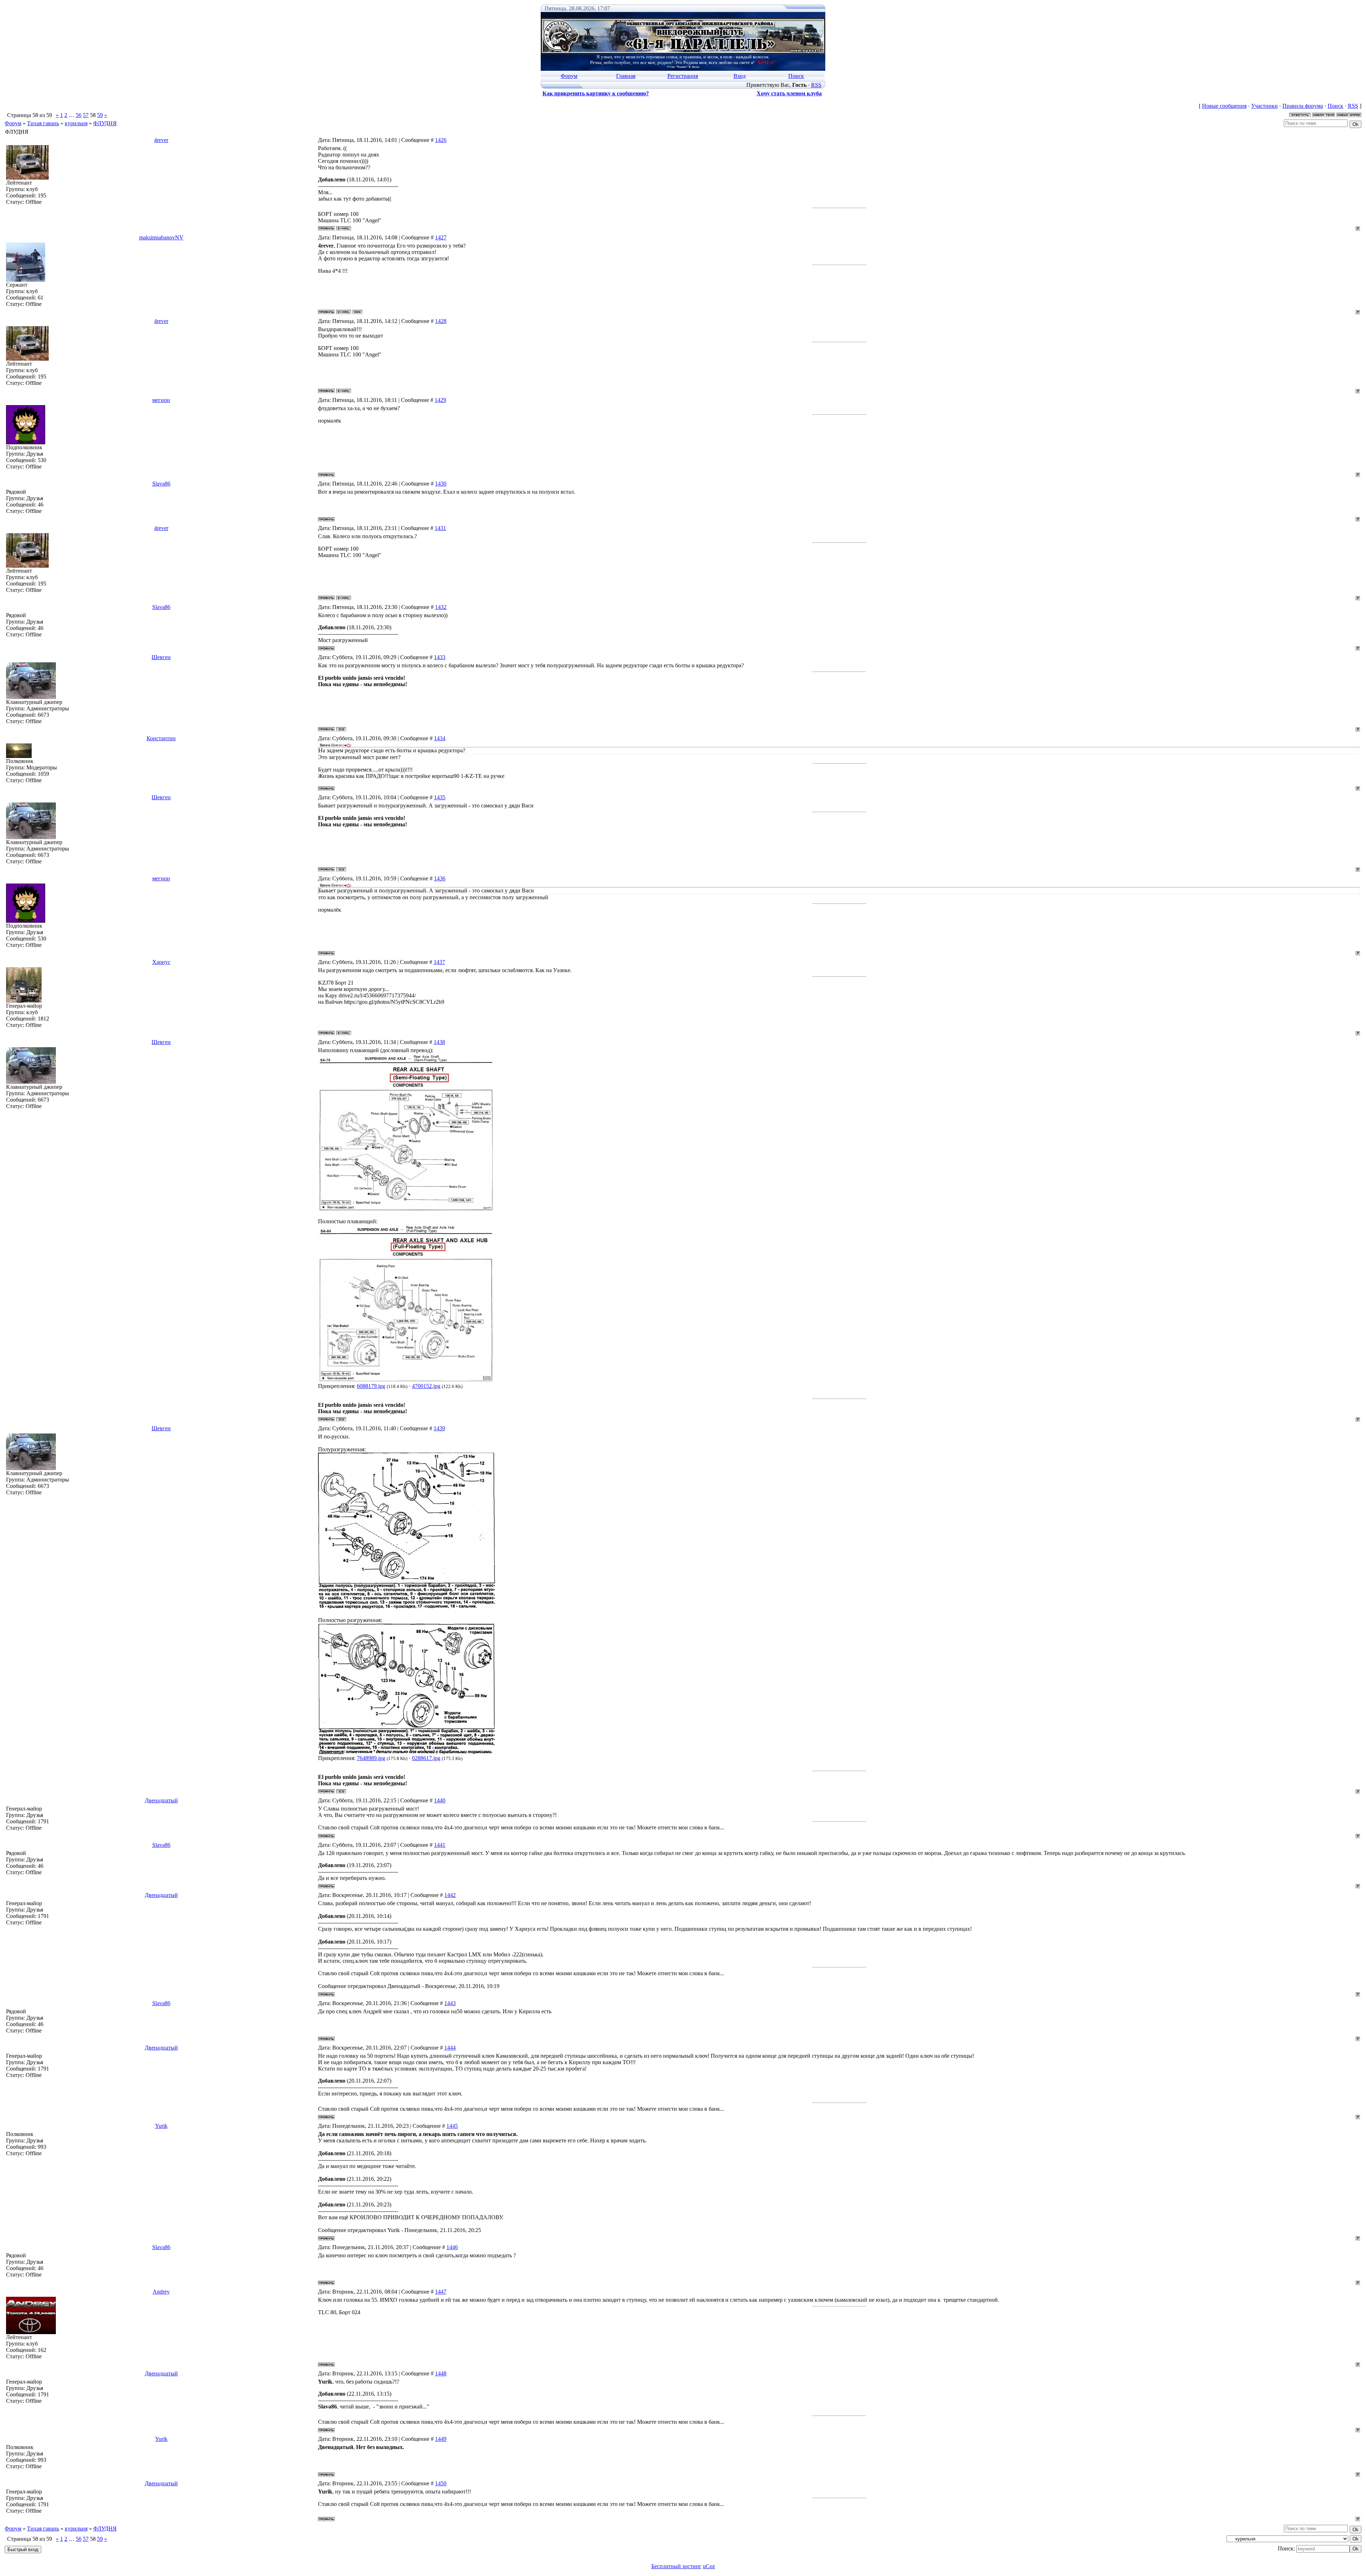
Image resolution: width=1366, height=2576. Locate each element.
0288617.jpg (426, 1758)
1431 (440, 528)
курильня (76, 123)
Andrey (161, 2292)
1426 (441, 140)
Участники (1264, 106)
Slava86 (161, 484)
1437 (439, 962)
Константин (161, 738)
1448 (441, 2373)
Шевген (161, 657)
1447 (441, 2292)
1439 (439, 1428)
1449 (441, 2439)
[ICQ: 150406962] (341, 729)
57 (86, 115)
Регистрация (683, 76)
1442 (450, 1895)
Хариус (161, 962)
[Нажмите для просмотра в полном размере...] (407, 1210)
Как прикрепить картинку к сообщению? (596, 93)
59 (100, 115)
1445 (452, 2126)
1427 (441, 237)
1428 (441, 321)
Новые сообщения (1224, 106)
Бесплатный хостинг (676, 2566)
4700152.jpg (426, 1386)
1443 (450, 2003)
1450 (441, 2483)
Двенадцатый (161, 1800)
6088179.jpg (371, 1386)
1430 (441, 484)
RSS (816, 85)
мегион (161, 400)
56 (79, 115)
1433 (440, 657)
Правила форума (1303, 106)
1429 (440, 400)
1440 (440, 1800)
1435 (440, 797)
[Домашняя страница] (358, 312)
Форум (569, 76)
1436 (440, 878)
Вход (740, 76)
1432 (441, 607)
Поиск (796, 76)
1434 (440, 738)
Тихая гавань (43, 123)
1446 (452, 2247)
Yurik (161, 2126)
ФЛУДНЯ (105, 123)
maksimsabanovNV (161, 237)
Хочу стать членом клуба (789, 93)
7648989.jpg (371, 1758)
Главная (626, 76)
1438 (439, 1042)
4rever (161, 140)
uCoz (709, 2566)
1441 (440, 1845)
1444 (450, 2048)
